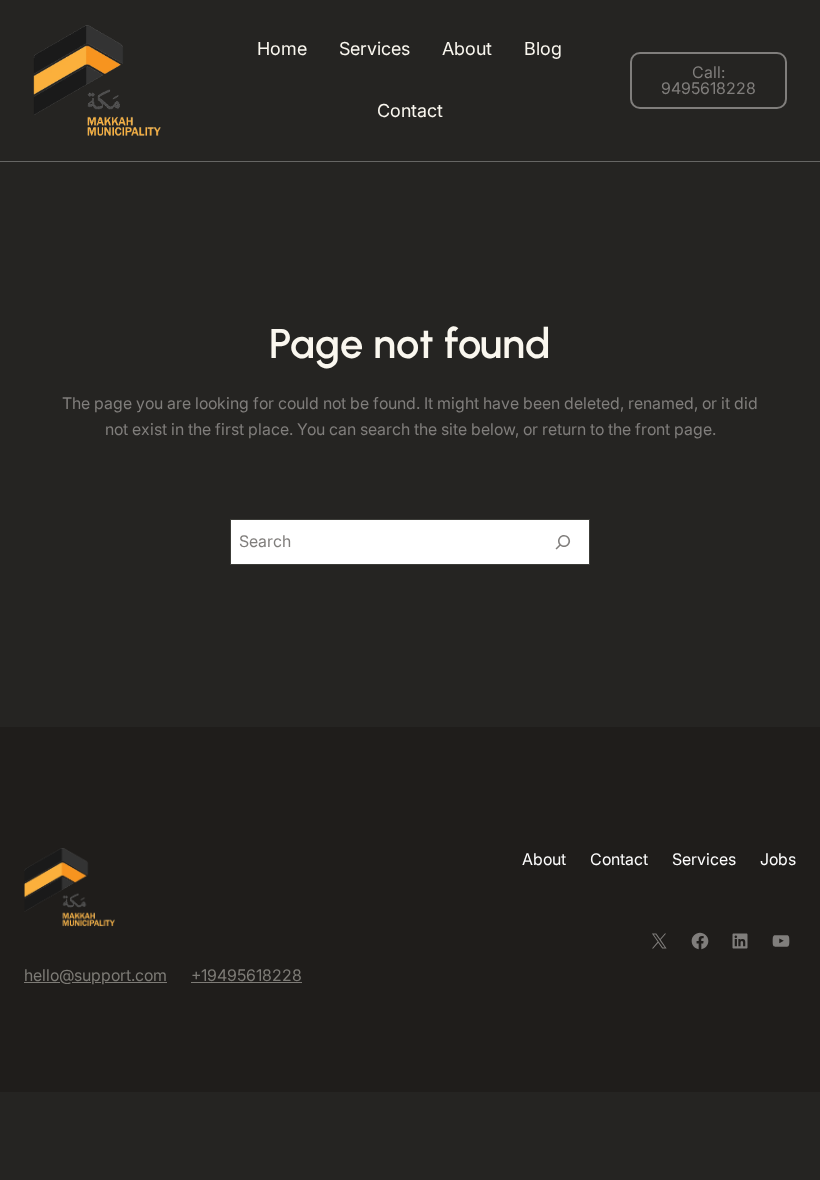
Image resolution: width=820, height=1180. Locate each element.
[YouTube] (781, 941)
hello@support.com (95, 975)
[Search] (563, 542)
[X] (659, 941)
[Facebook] (700, 941)
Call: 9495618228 (708, 80)
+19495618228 (246, 975)
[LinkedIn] (740, 941)
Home (282, 48)
